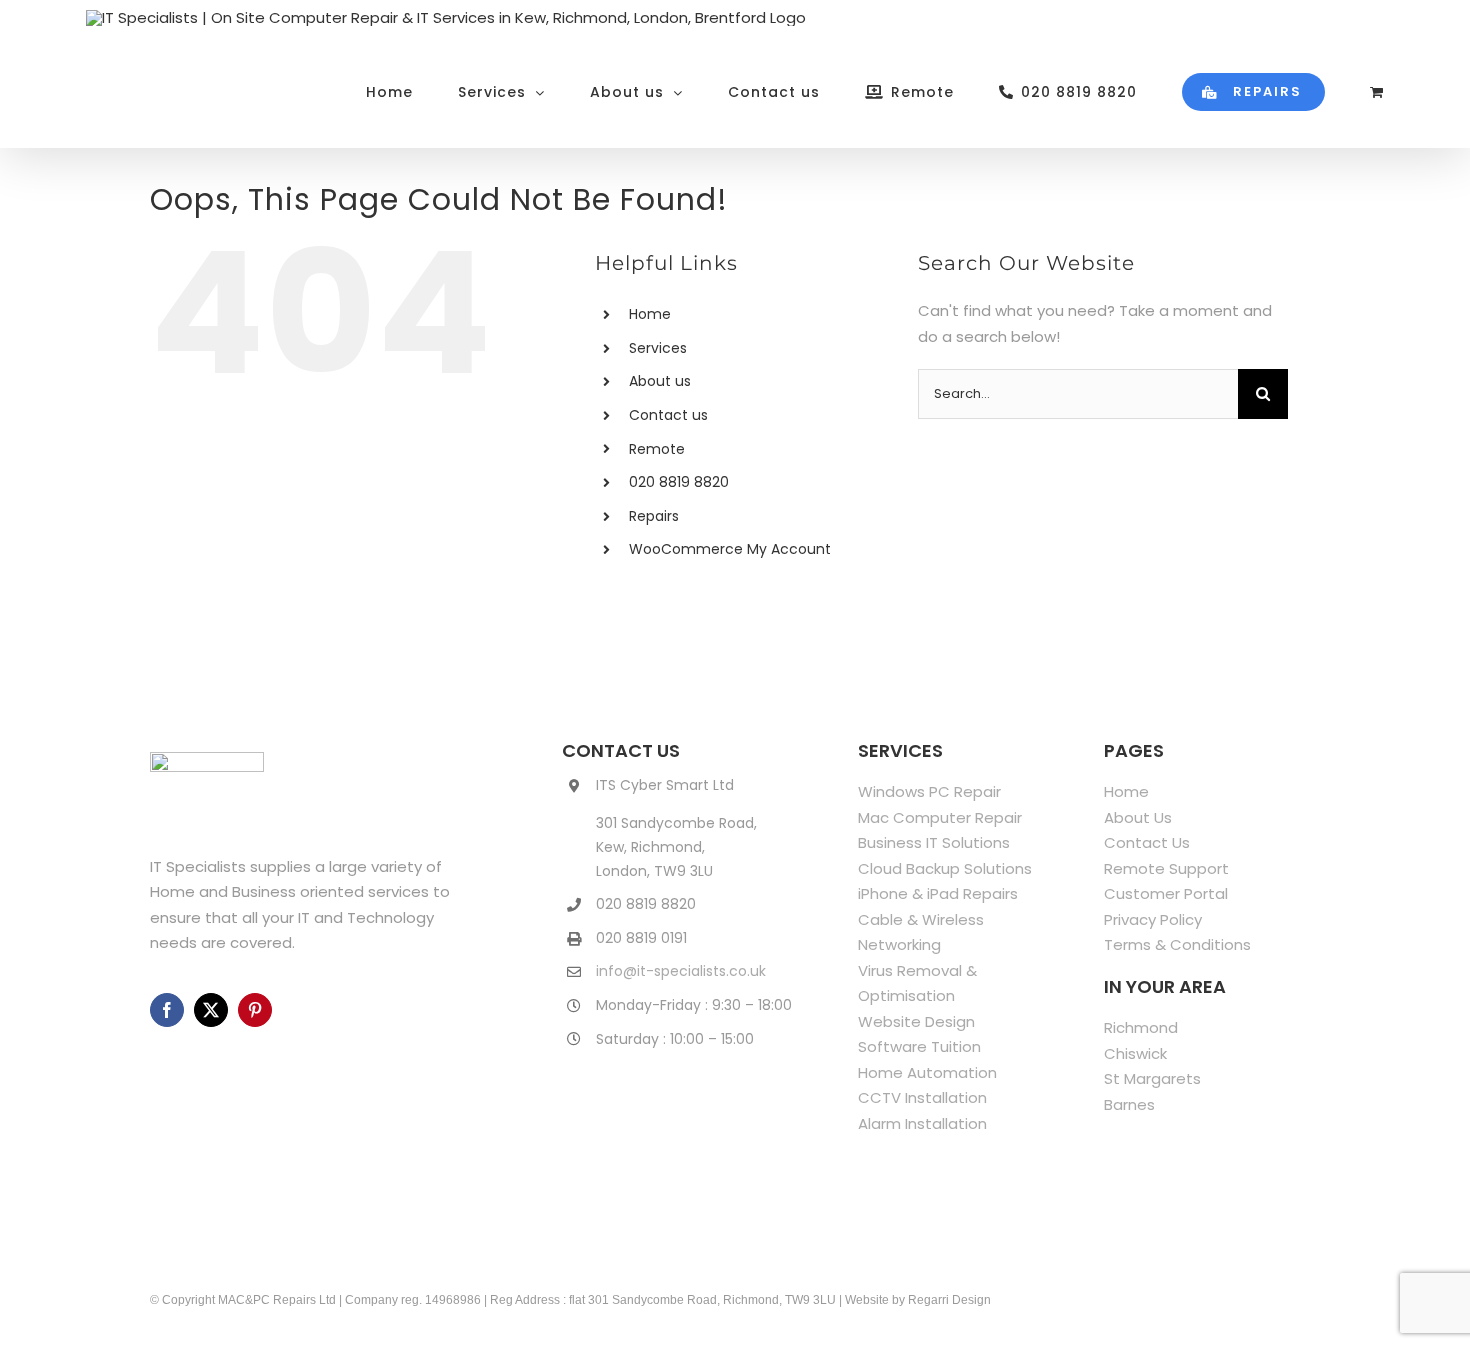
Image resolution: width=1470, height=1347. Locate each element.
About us (660, 381)
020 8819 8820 (679, 482)
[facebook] (167, 1010)
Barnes (1129, 1104)
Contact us (668, 415)
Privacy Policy (1153, 919)
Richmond (1141, 1027)
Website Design (916, 1021)
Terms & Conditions (1177, 944)
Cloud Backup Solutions (945, 868)
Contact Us (1147, 842)
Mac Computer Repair (940, 817)
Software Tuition (919, 1046)
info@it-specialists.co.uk (681, 971)
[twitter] (211, 1010)
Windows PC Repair (929, 791)
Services (658, 348)
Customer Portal (1166, 893)
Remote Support (1166, 868)
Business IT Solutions (934, 842)
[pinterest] (255, 1010)
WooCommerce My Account (730, 549)
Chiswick (1135, 1053)
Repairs (654, 516)
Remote (657, 449)
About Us (1138, 817)
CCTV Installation (922, 1097)
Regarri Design (949, 1300)
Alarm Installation (922, 1123)
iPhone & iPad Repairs (938, 893)
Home (650, 314)
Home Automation (927, 1072)
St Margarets (1152, 1078)
